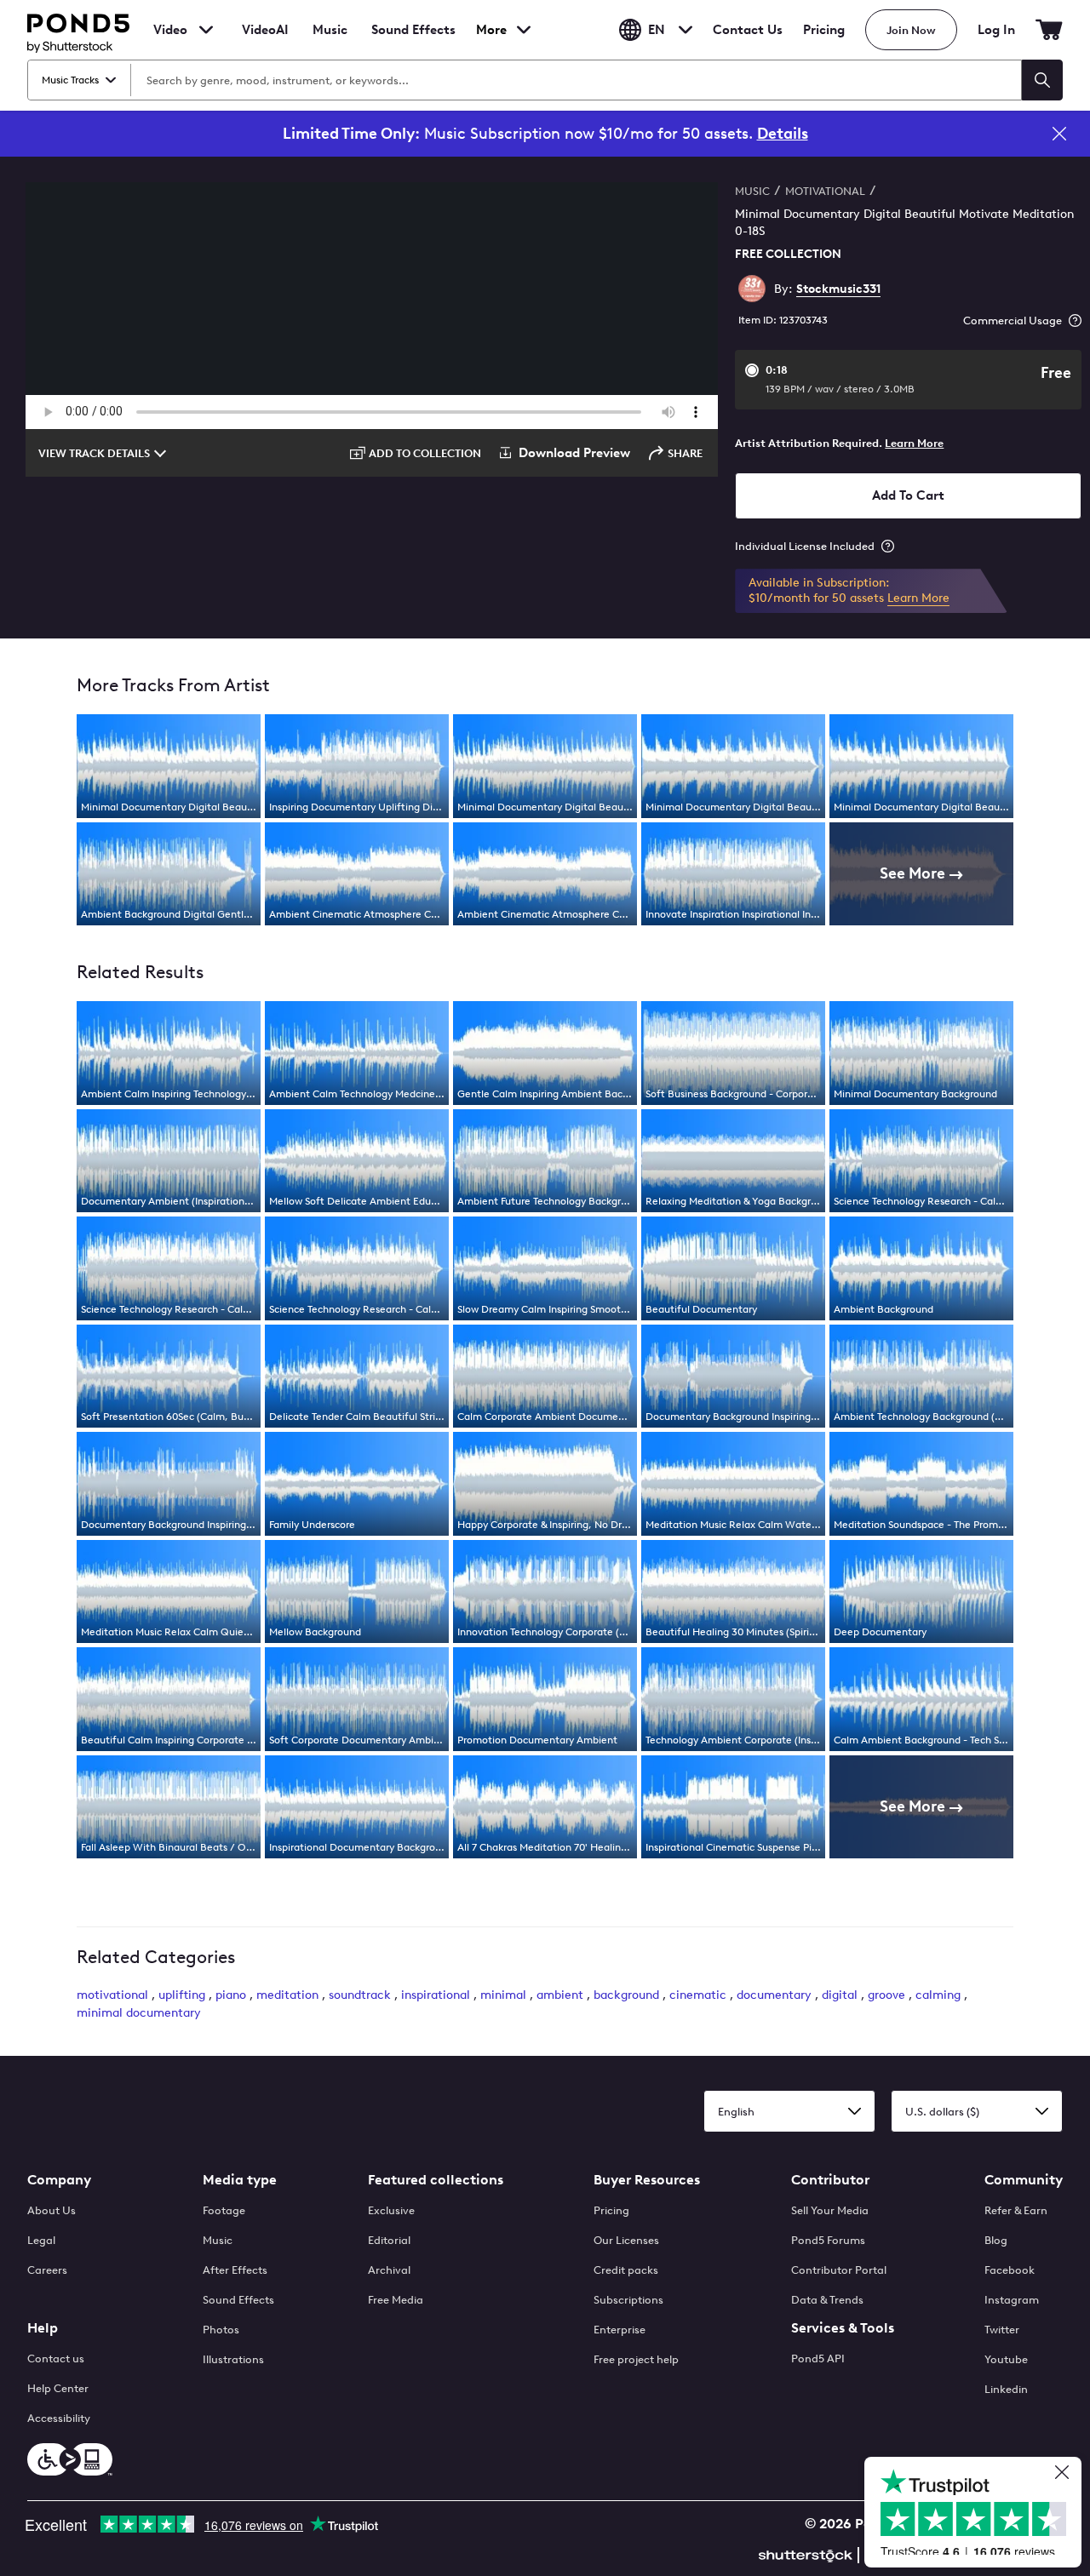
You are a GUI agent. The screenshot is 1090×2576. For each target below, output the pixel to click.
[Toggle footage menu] (206, 30)
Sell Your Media (830, 2210)
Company (59, 2180)
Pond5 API (818, 2358)
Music (218, 2240)
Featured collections (436, 2180)
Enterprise (620, 2330)
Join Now (911, 30)
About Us (52, 2210)
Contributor (830, 2180)
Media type (240, 2180)
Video (170, 30)
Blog (996, 2240)
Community (1024, 2180)
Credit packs (626, 2270)
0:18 (840, 379)
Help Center (58, 2388)
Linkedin (1006, 2389)
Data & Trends (827, 2300)
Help (43, 2328)
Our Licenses (626, 2240)
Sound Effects (413, 41)
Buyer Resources (647, 2180)
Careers (47, 2270)
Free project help (636, 2359)
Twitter (1002, 2330)
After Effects (235, 2270)
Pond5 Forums (828, 2240)
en (657, 30)
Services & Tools (843, 2328)
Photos (221, 2330)
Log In (996, 30)
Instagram (1012, 2300)
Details (783, 134)
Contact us (56, 2358)
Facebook (1010, 2270)
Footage (224, 2210)
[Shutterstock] (808, 2553)
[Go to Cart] (1049, 30)
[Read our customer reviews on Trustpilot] (979, 2514)
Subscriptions (628, 2300)
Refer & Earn (1016, 2210)
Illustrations (233, 2359)
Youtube (1006, 2359)
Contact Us (748, 30)
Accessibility (59, 2418)
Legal (41, 2240)
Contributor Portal (839, 2270)
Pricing (824, 30)
